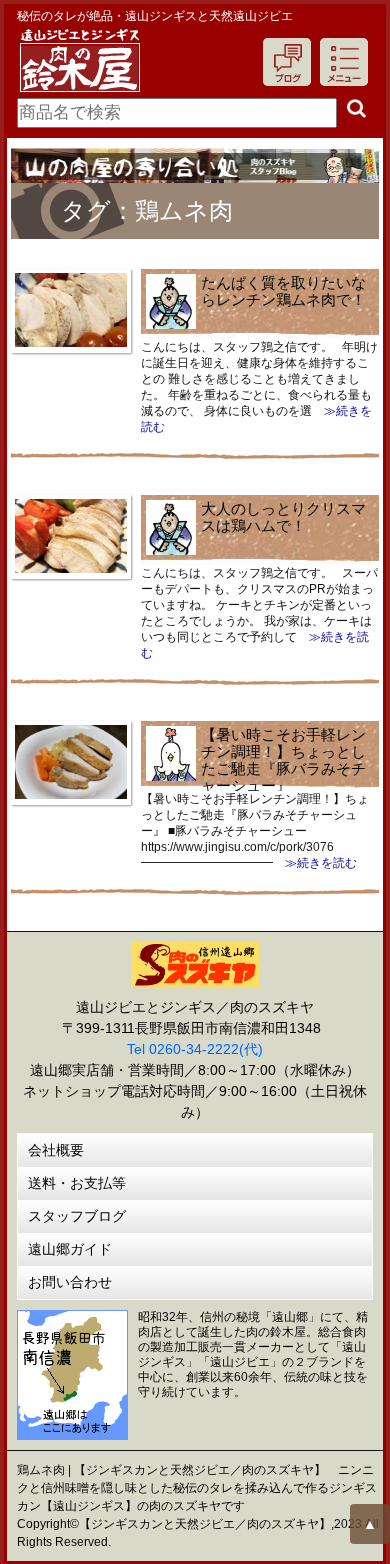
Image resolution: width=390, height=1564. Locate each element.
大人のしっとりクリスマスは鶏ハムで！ (283, 517)
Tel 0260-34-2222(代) (195, 1049)
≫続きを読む (315, 863)
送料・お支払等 (77, 1183)
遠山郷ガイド (70, 1249)
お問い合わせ (70, 1282)
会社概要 (56, 1150)
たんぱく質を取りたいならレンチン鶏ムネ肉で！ (283, 291)
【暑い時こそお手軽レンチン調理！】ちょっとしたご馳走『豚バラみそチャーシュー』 (283, 760)
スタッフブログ (77, 1216)
